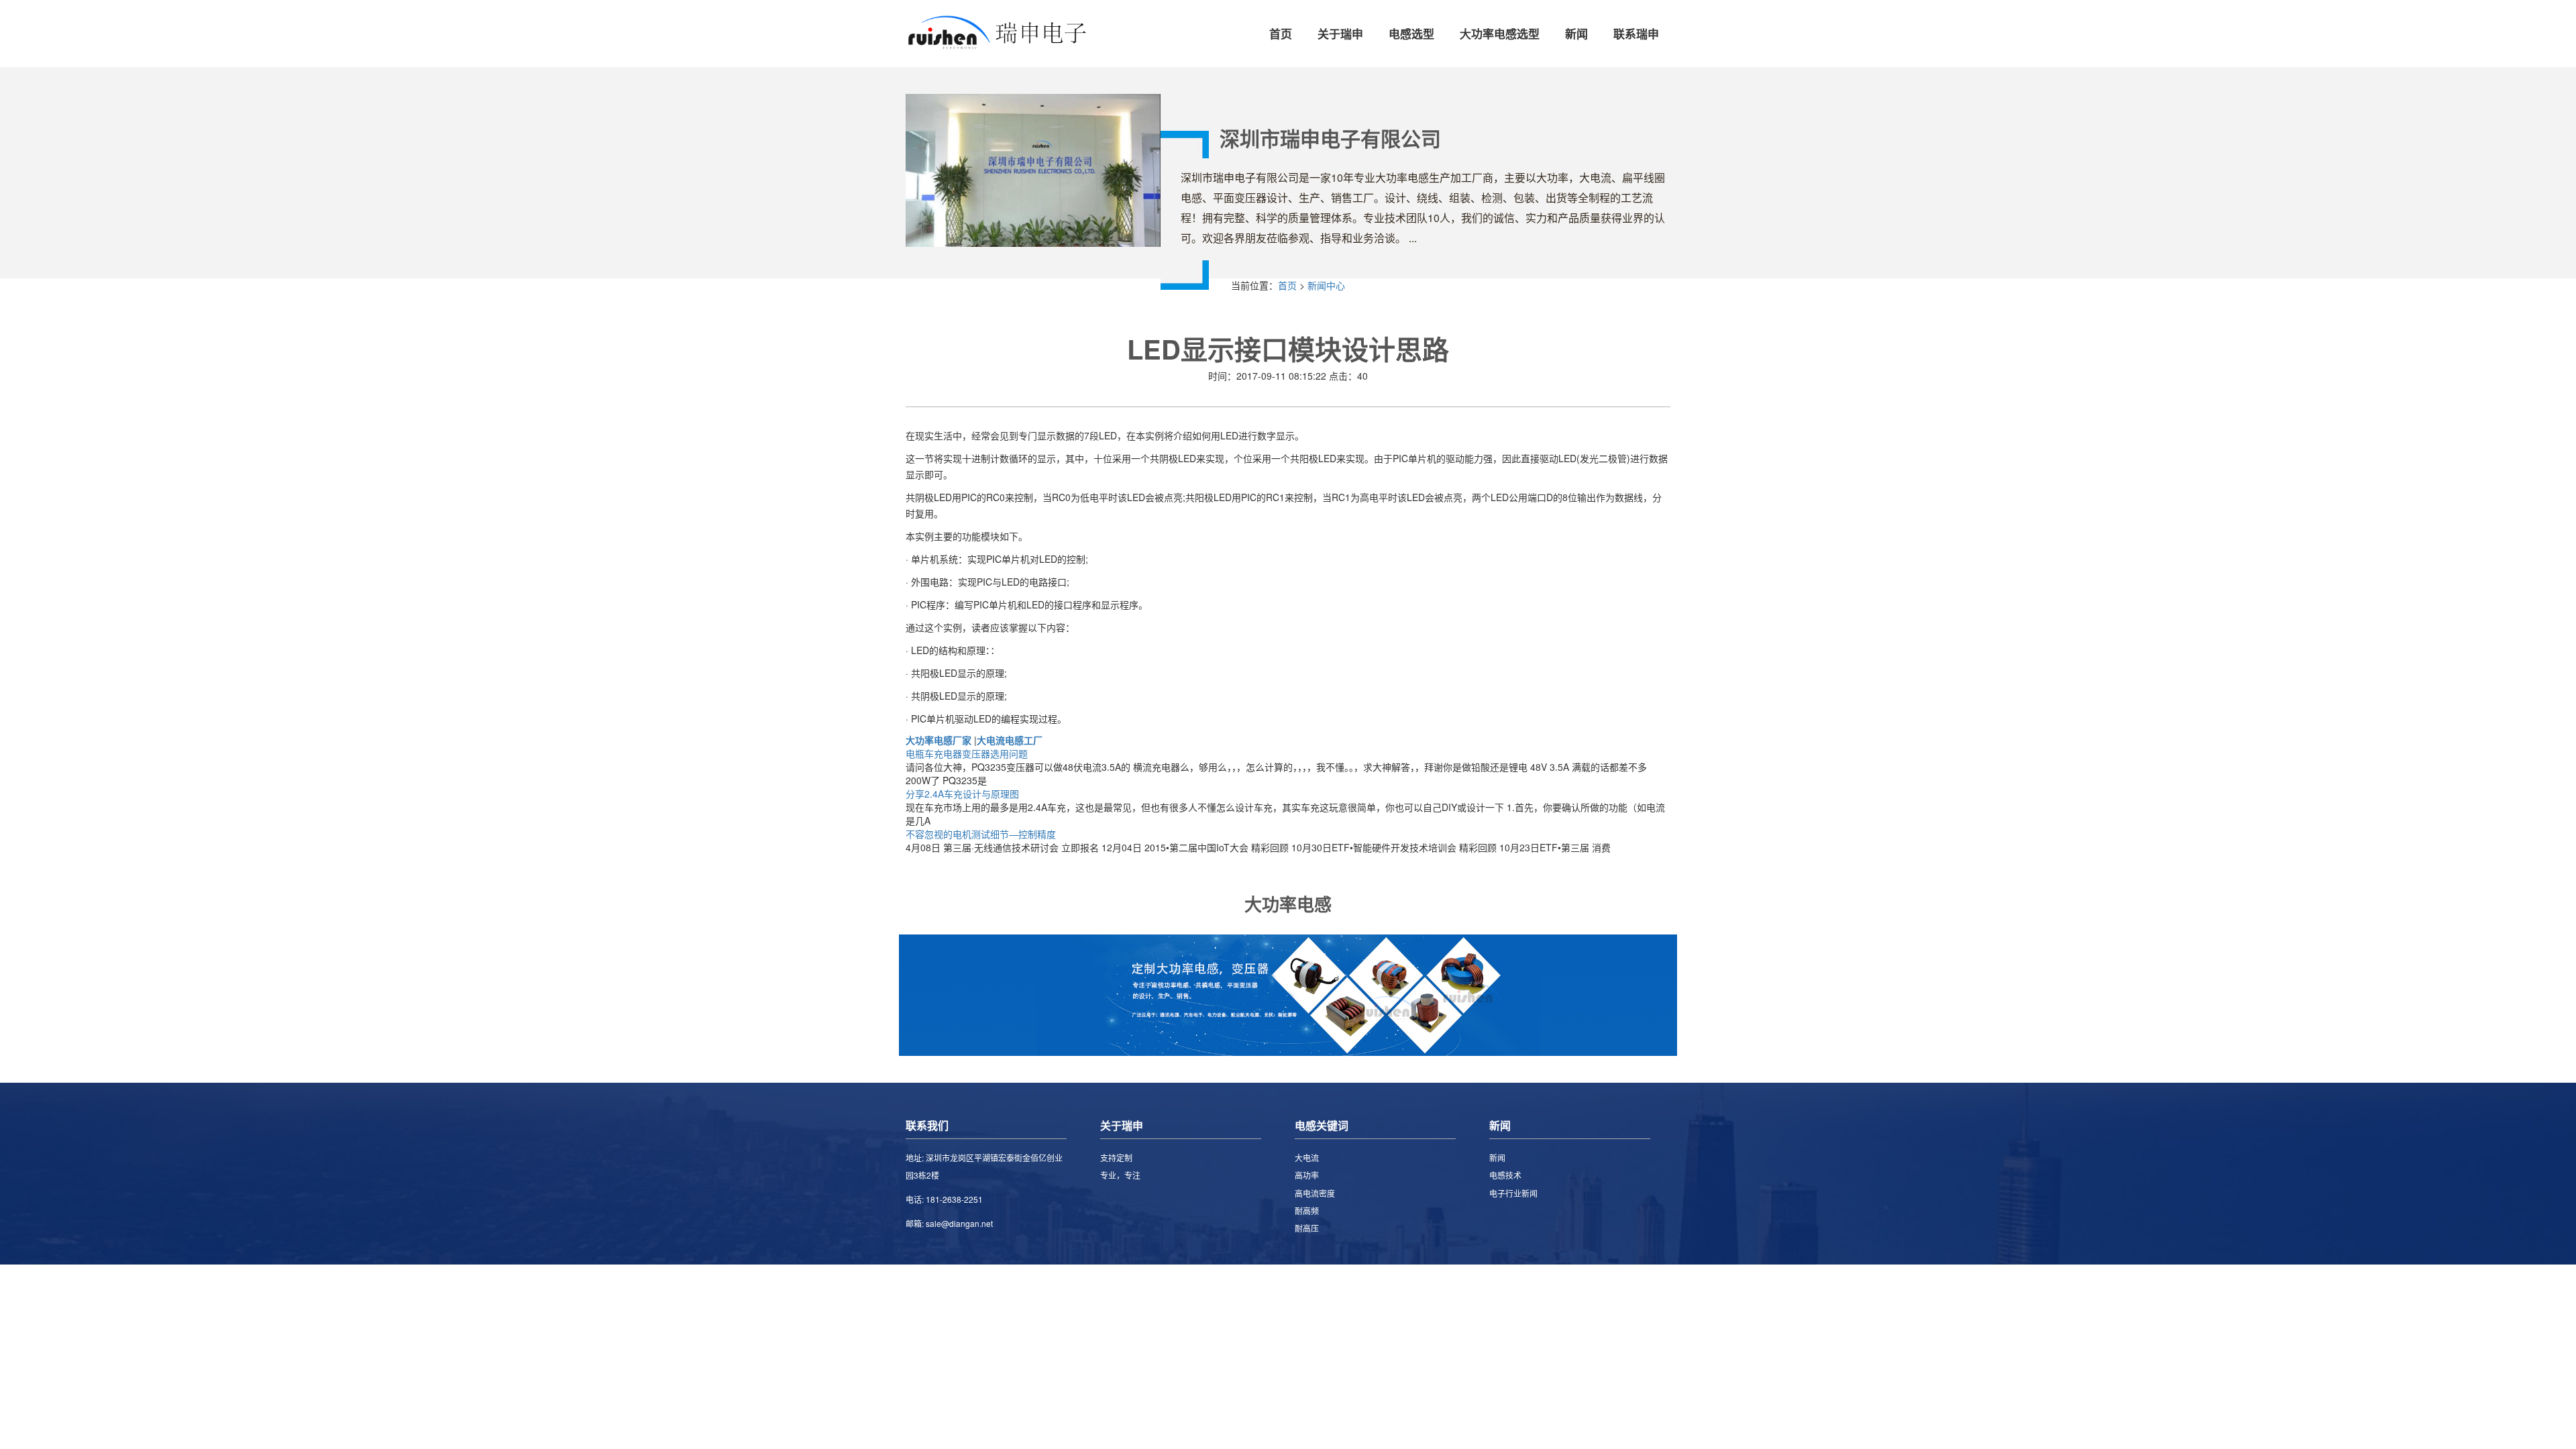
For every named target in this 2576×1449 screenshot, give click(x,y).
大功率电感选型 (1500, 34)
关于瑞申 (1340, 34)
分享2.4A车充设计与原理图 (962, 794)
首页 (1281, 34)
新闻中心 (1326, 285)
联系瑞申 (1636, 34)
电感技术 (1505, 1175)
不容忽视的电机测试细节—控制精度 (981, 834)
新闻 (1576, 34)
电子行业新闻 (1513, 1193)
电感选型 (1411, 34)
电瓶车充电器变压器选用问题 (967, 753)
